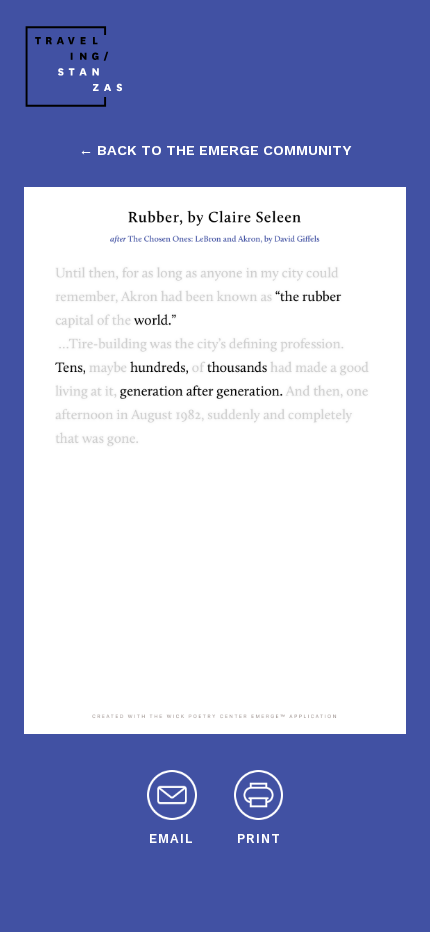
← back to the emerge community (215, 150)
